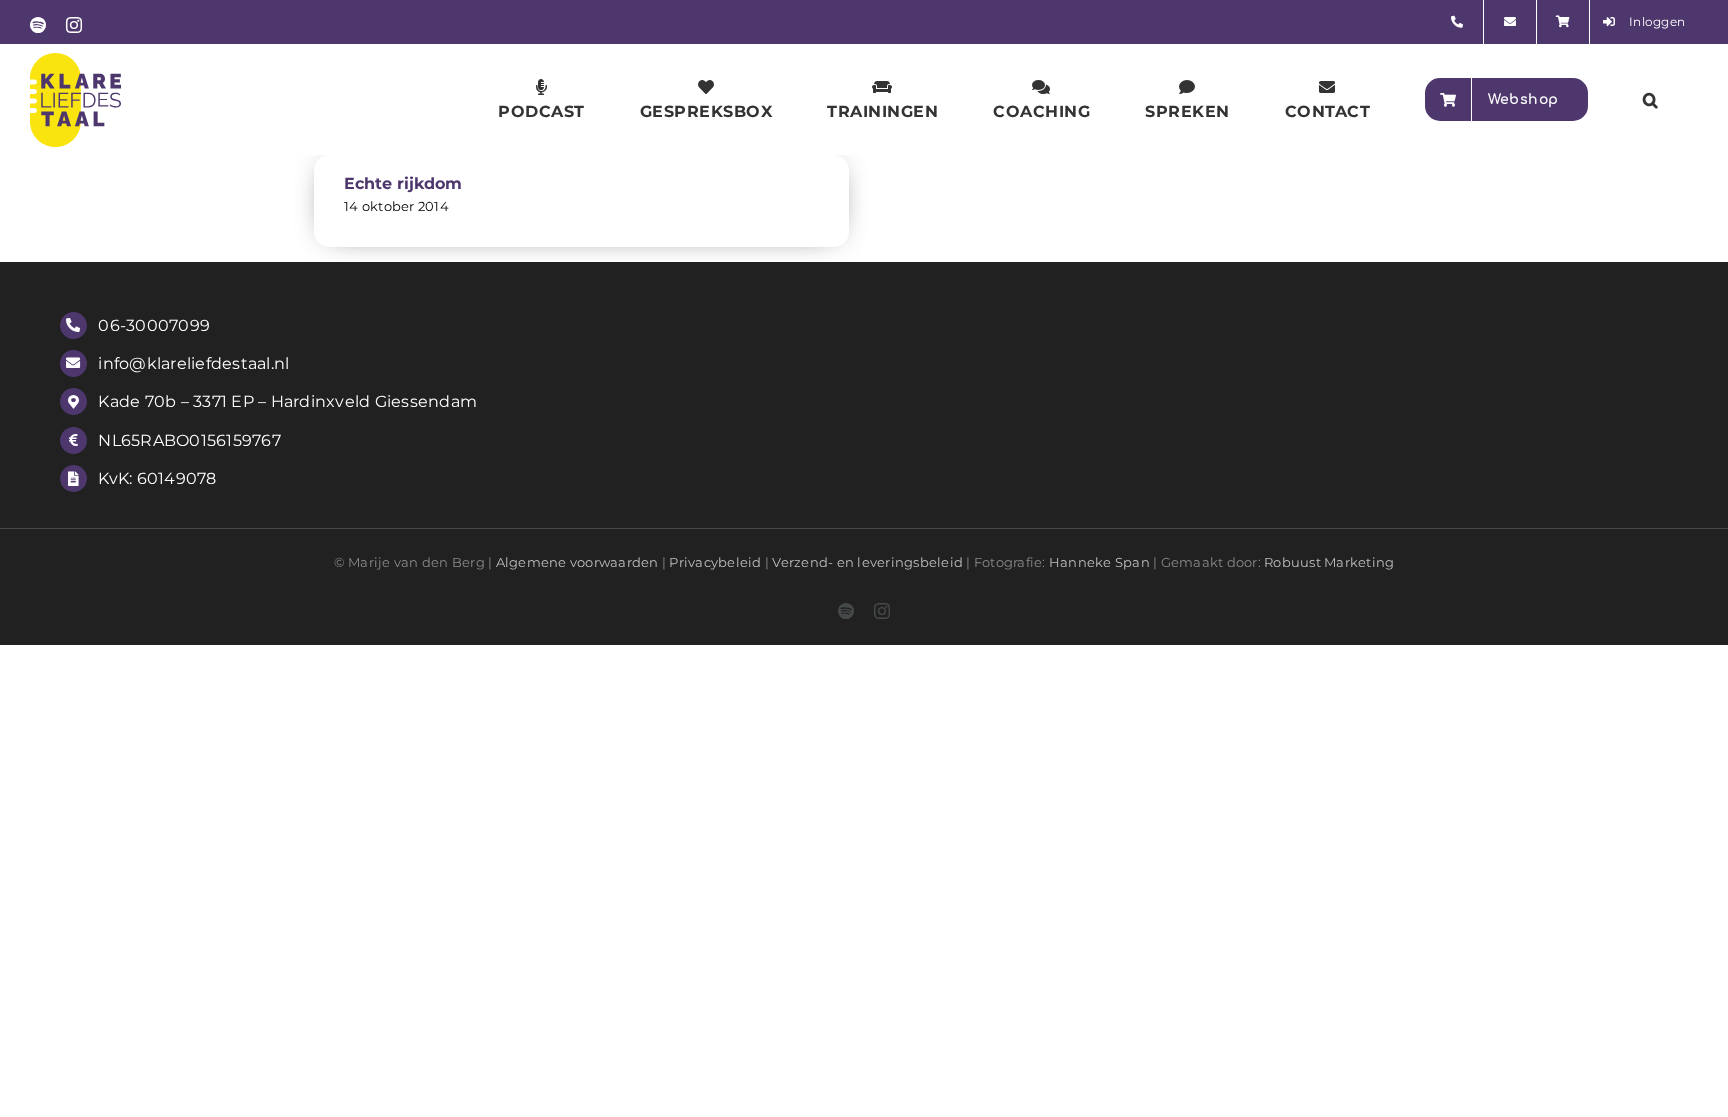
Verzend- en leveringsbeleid (867, 562)
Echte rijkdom (403, 183)
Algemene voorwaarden (577, 562)
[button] (1651, 99)
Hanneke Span (1099, 562)
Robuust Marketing (1329, 562)
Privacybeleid (715, 562)
